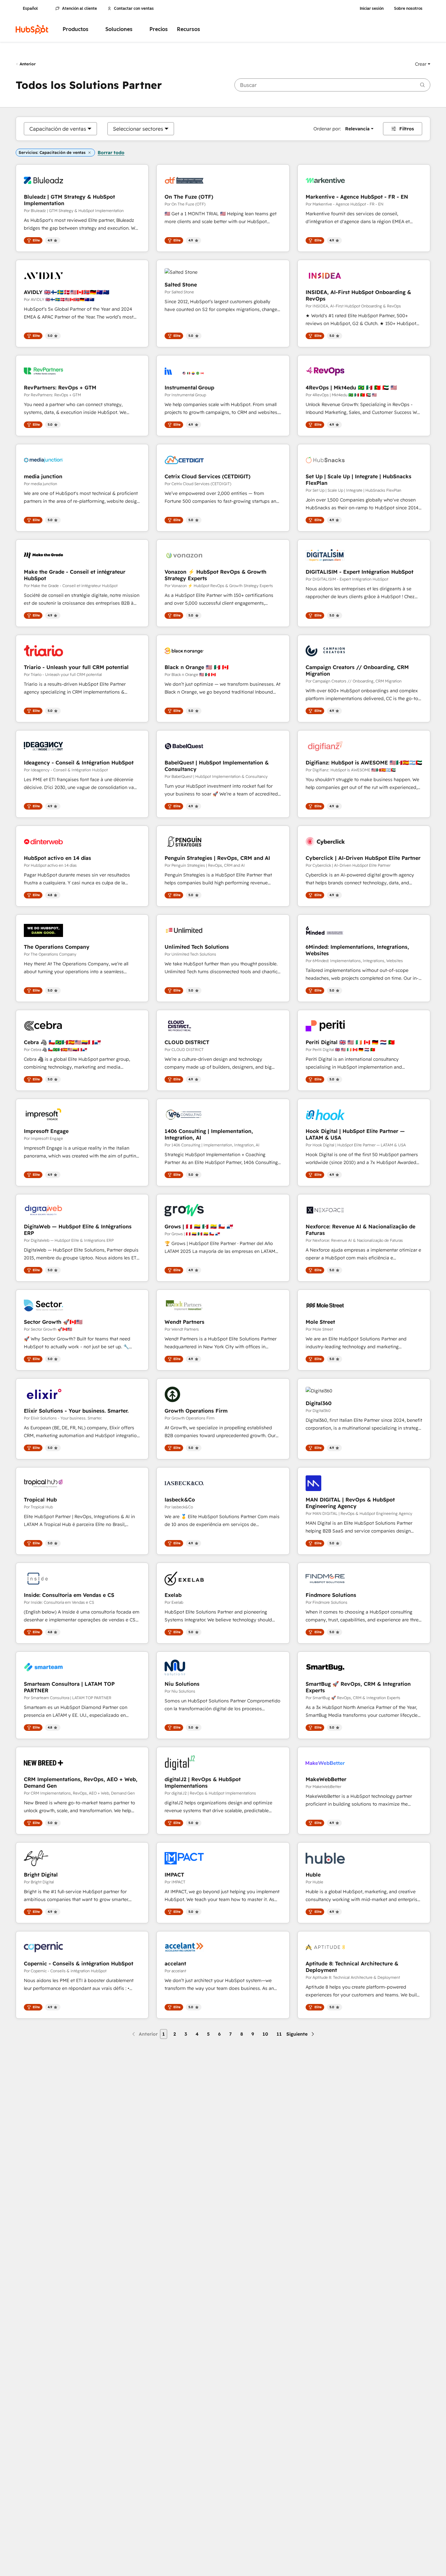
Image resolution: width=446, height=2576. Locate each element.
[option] (58, 129)
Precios (159, 29)
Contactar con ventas (134, 8)
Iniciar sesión (372, 8)
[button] (423, 64)
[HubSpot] (32, 29)
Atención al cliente (80, 8)
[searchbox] (332, 85)
